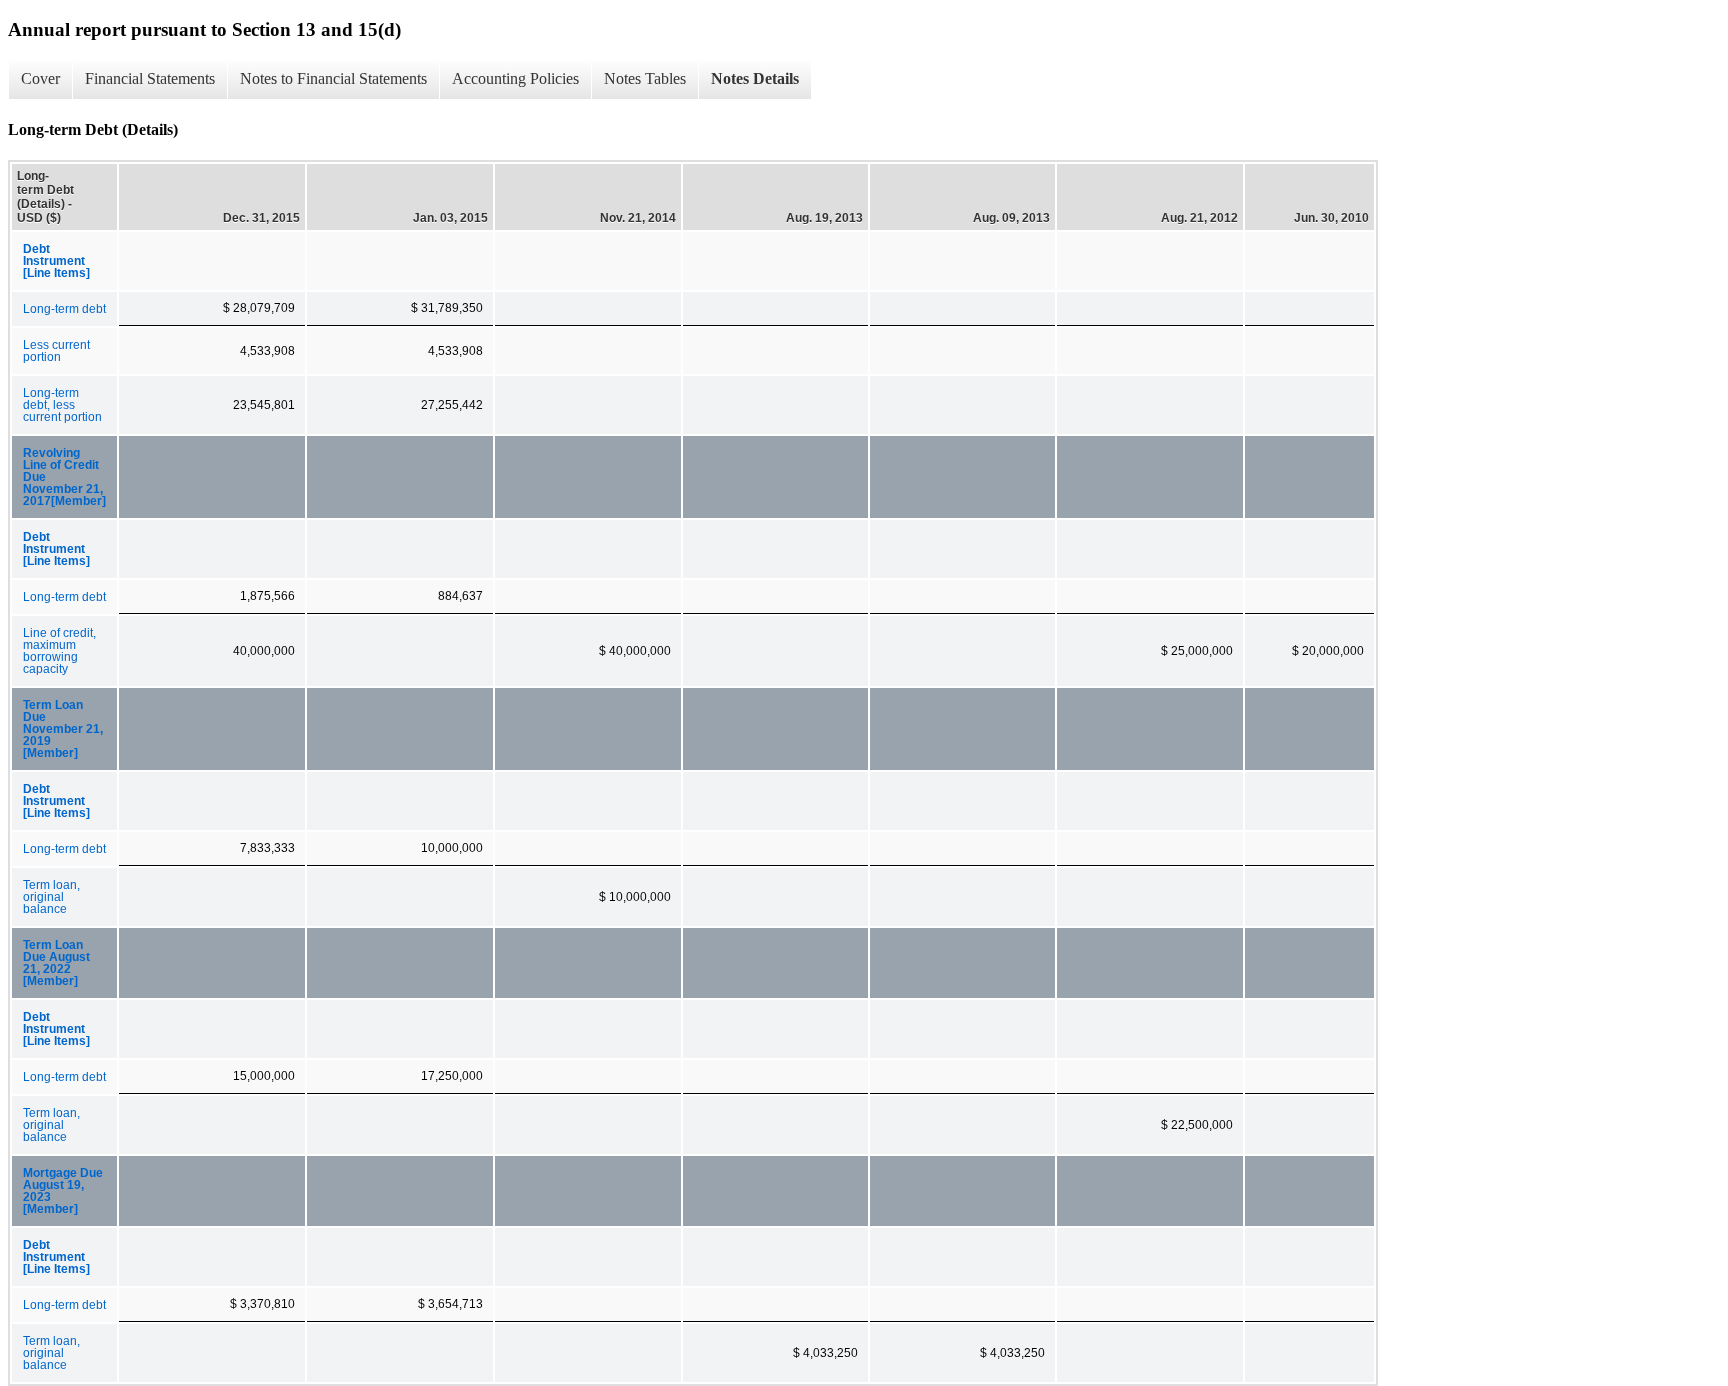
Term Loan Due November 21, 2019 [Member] (63, 729)
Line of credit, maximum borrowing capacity (59, 651)
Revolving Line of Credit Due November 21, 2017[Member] (64, 477)
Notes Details (755, 78)
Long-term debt (64, 309)
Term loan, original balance (51, 897)
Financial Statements (150, 78)
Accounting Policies (515, 78)
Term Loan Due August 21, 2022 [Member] (56, 963)
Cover (40, 78)
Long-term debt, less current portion (62, 405)
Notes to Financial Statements (333, 78)
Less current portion (56, 351)
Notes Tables (645, 78)
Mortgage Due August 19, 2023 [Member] (63, 1191)
